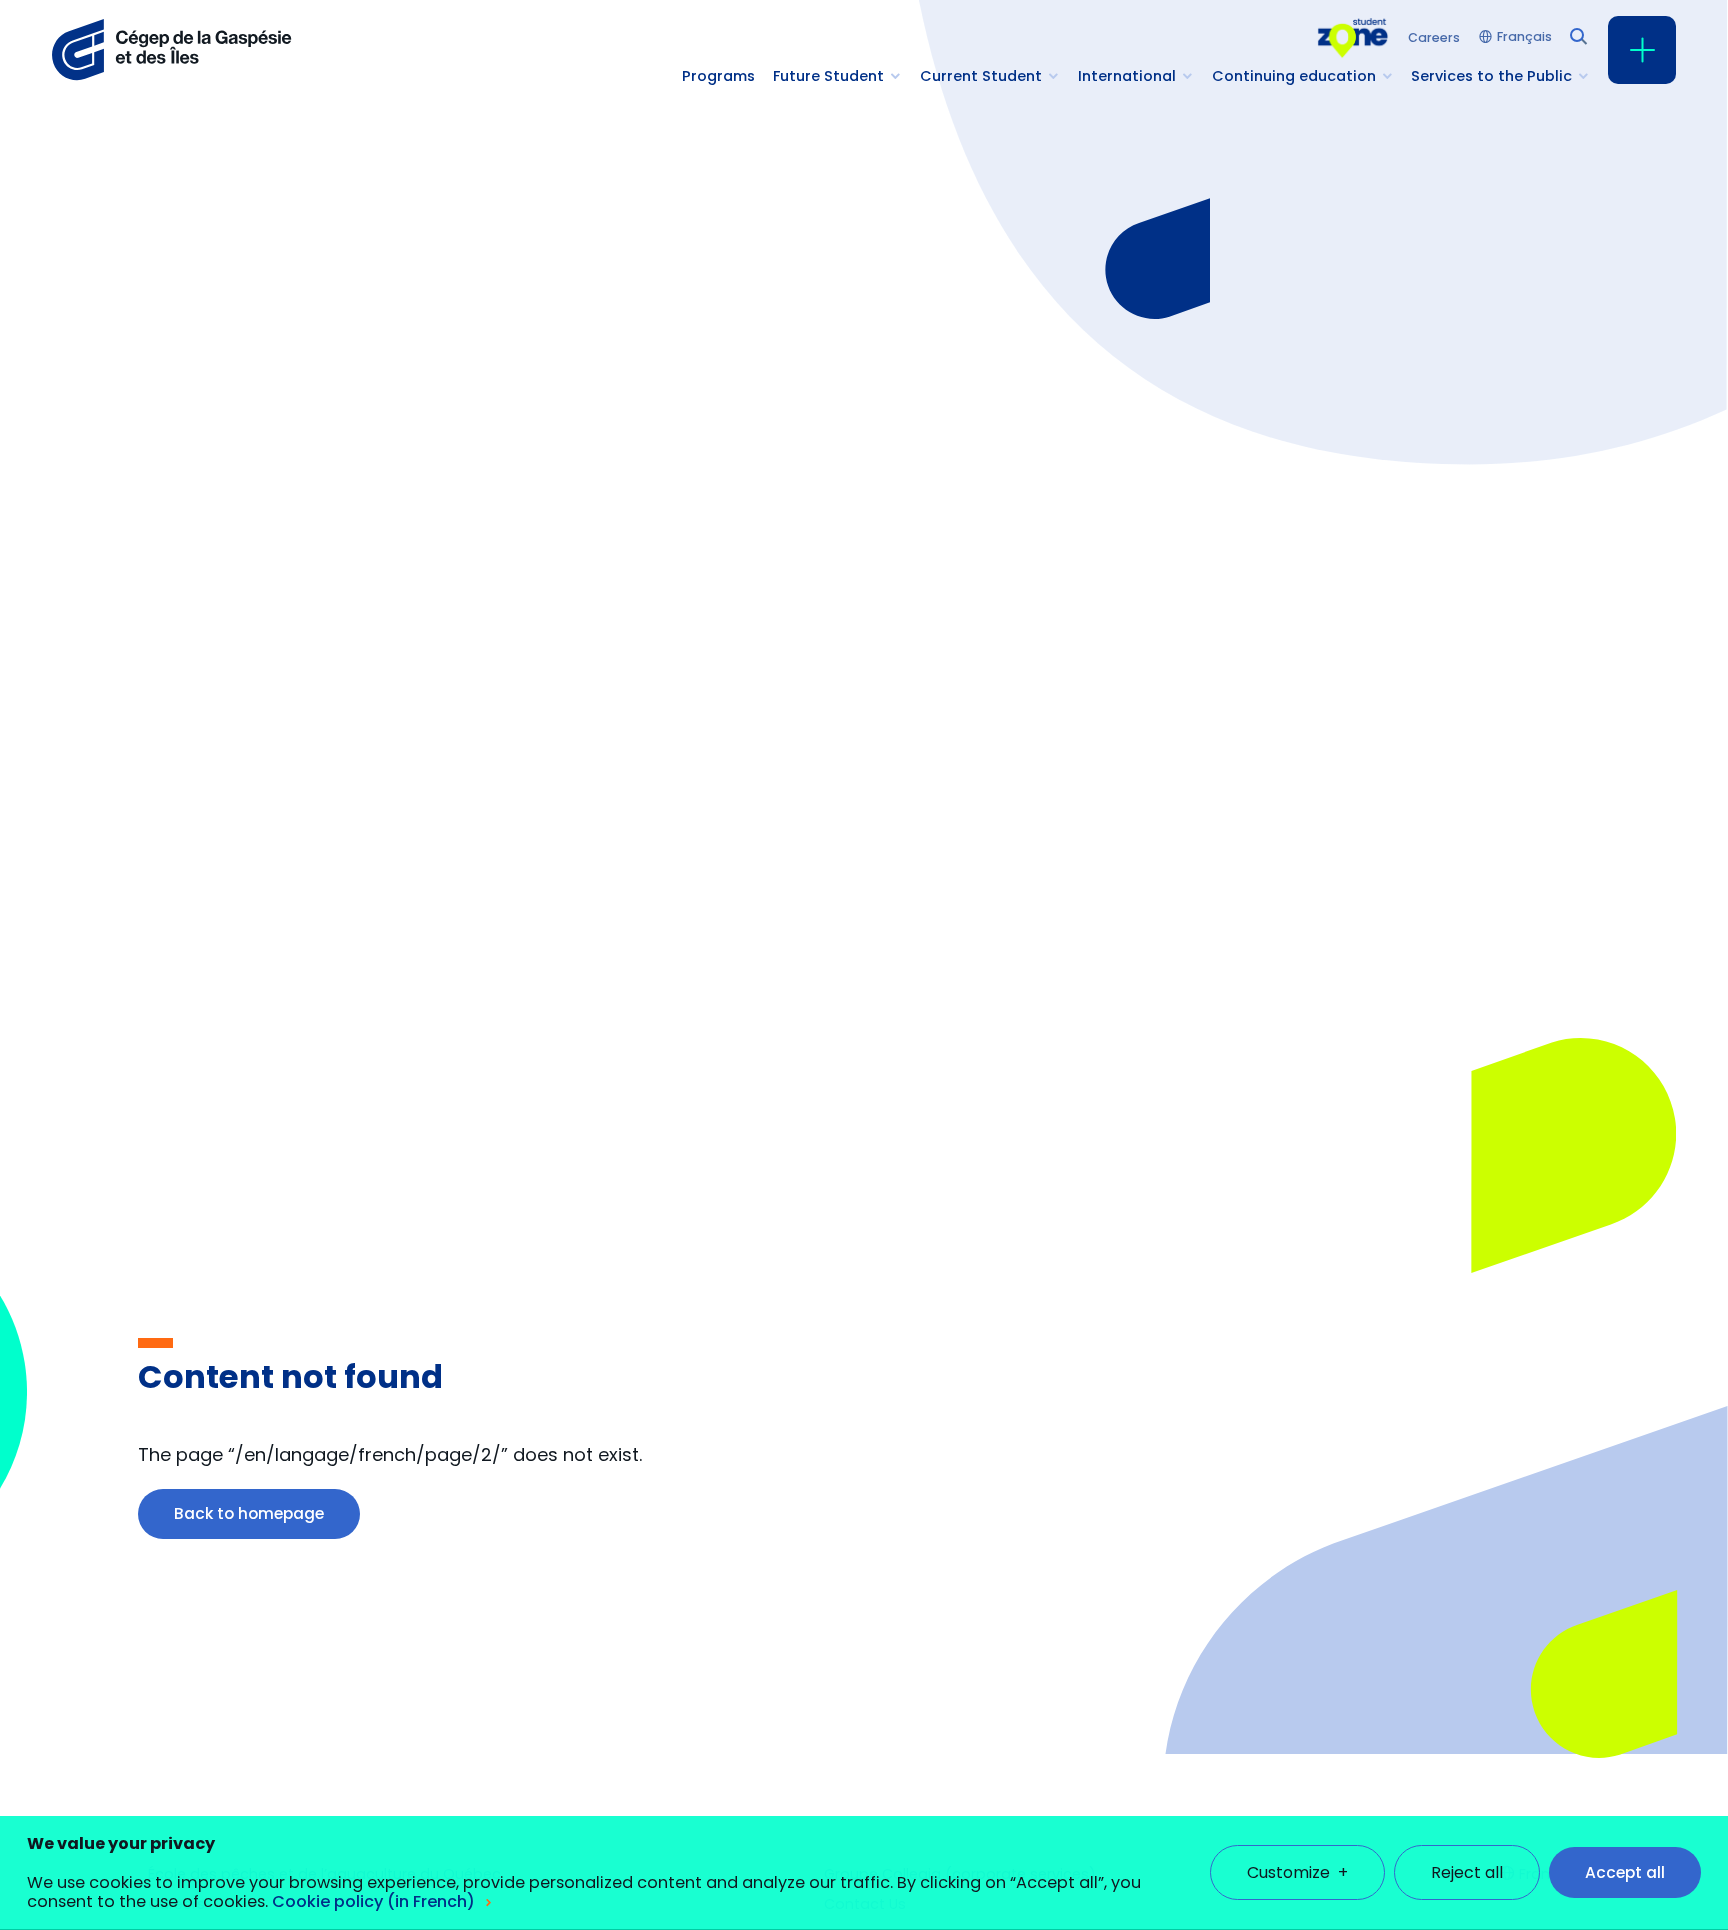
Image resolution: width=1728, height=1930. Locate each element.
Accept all (1625, 1872)
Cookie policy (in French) (373, 1901)
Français (1524, 37)
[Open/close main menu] (1642, 50)
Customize (1297, 1872)
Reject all (1467, 1872)
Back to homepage (249, 1513)
